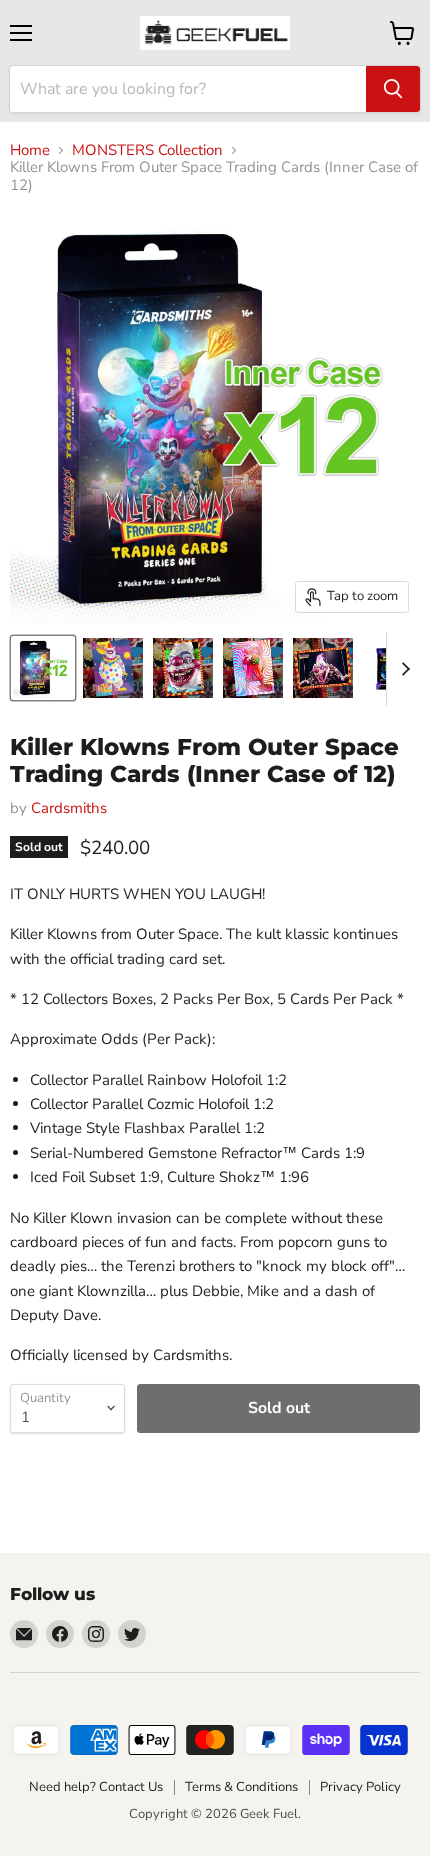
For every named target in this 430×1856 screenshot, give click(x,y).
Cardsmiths (69, 808)
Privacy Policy (360, 1787)
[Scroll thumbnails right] (402, 669)
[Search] (393, 89)
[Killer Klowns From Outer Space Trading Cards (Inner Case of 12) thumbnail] (43, 668)
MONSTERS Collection (147, 150)
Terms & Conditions (241, 1787)
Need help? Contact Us (96, 1787)
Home (30, 150)
